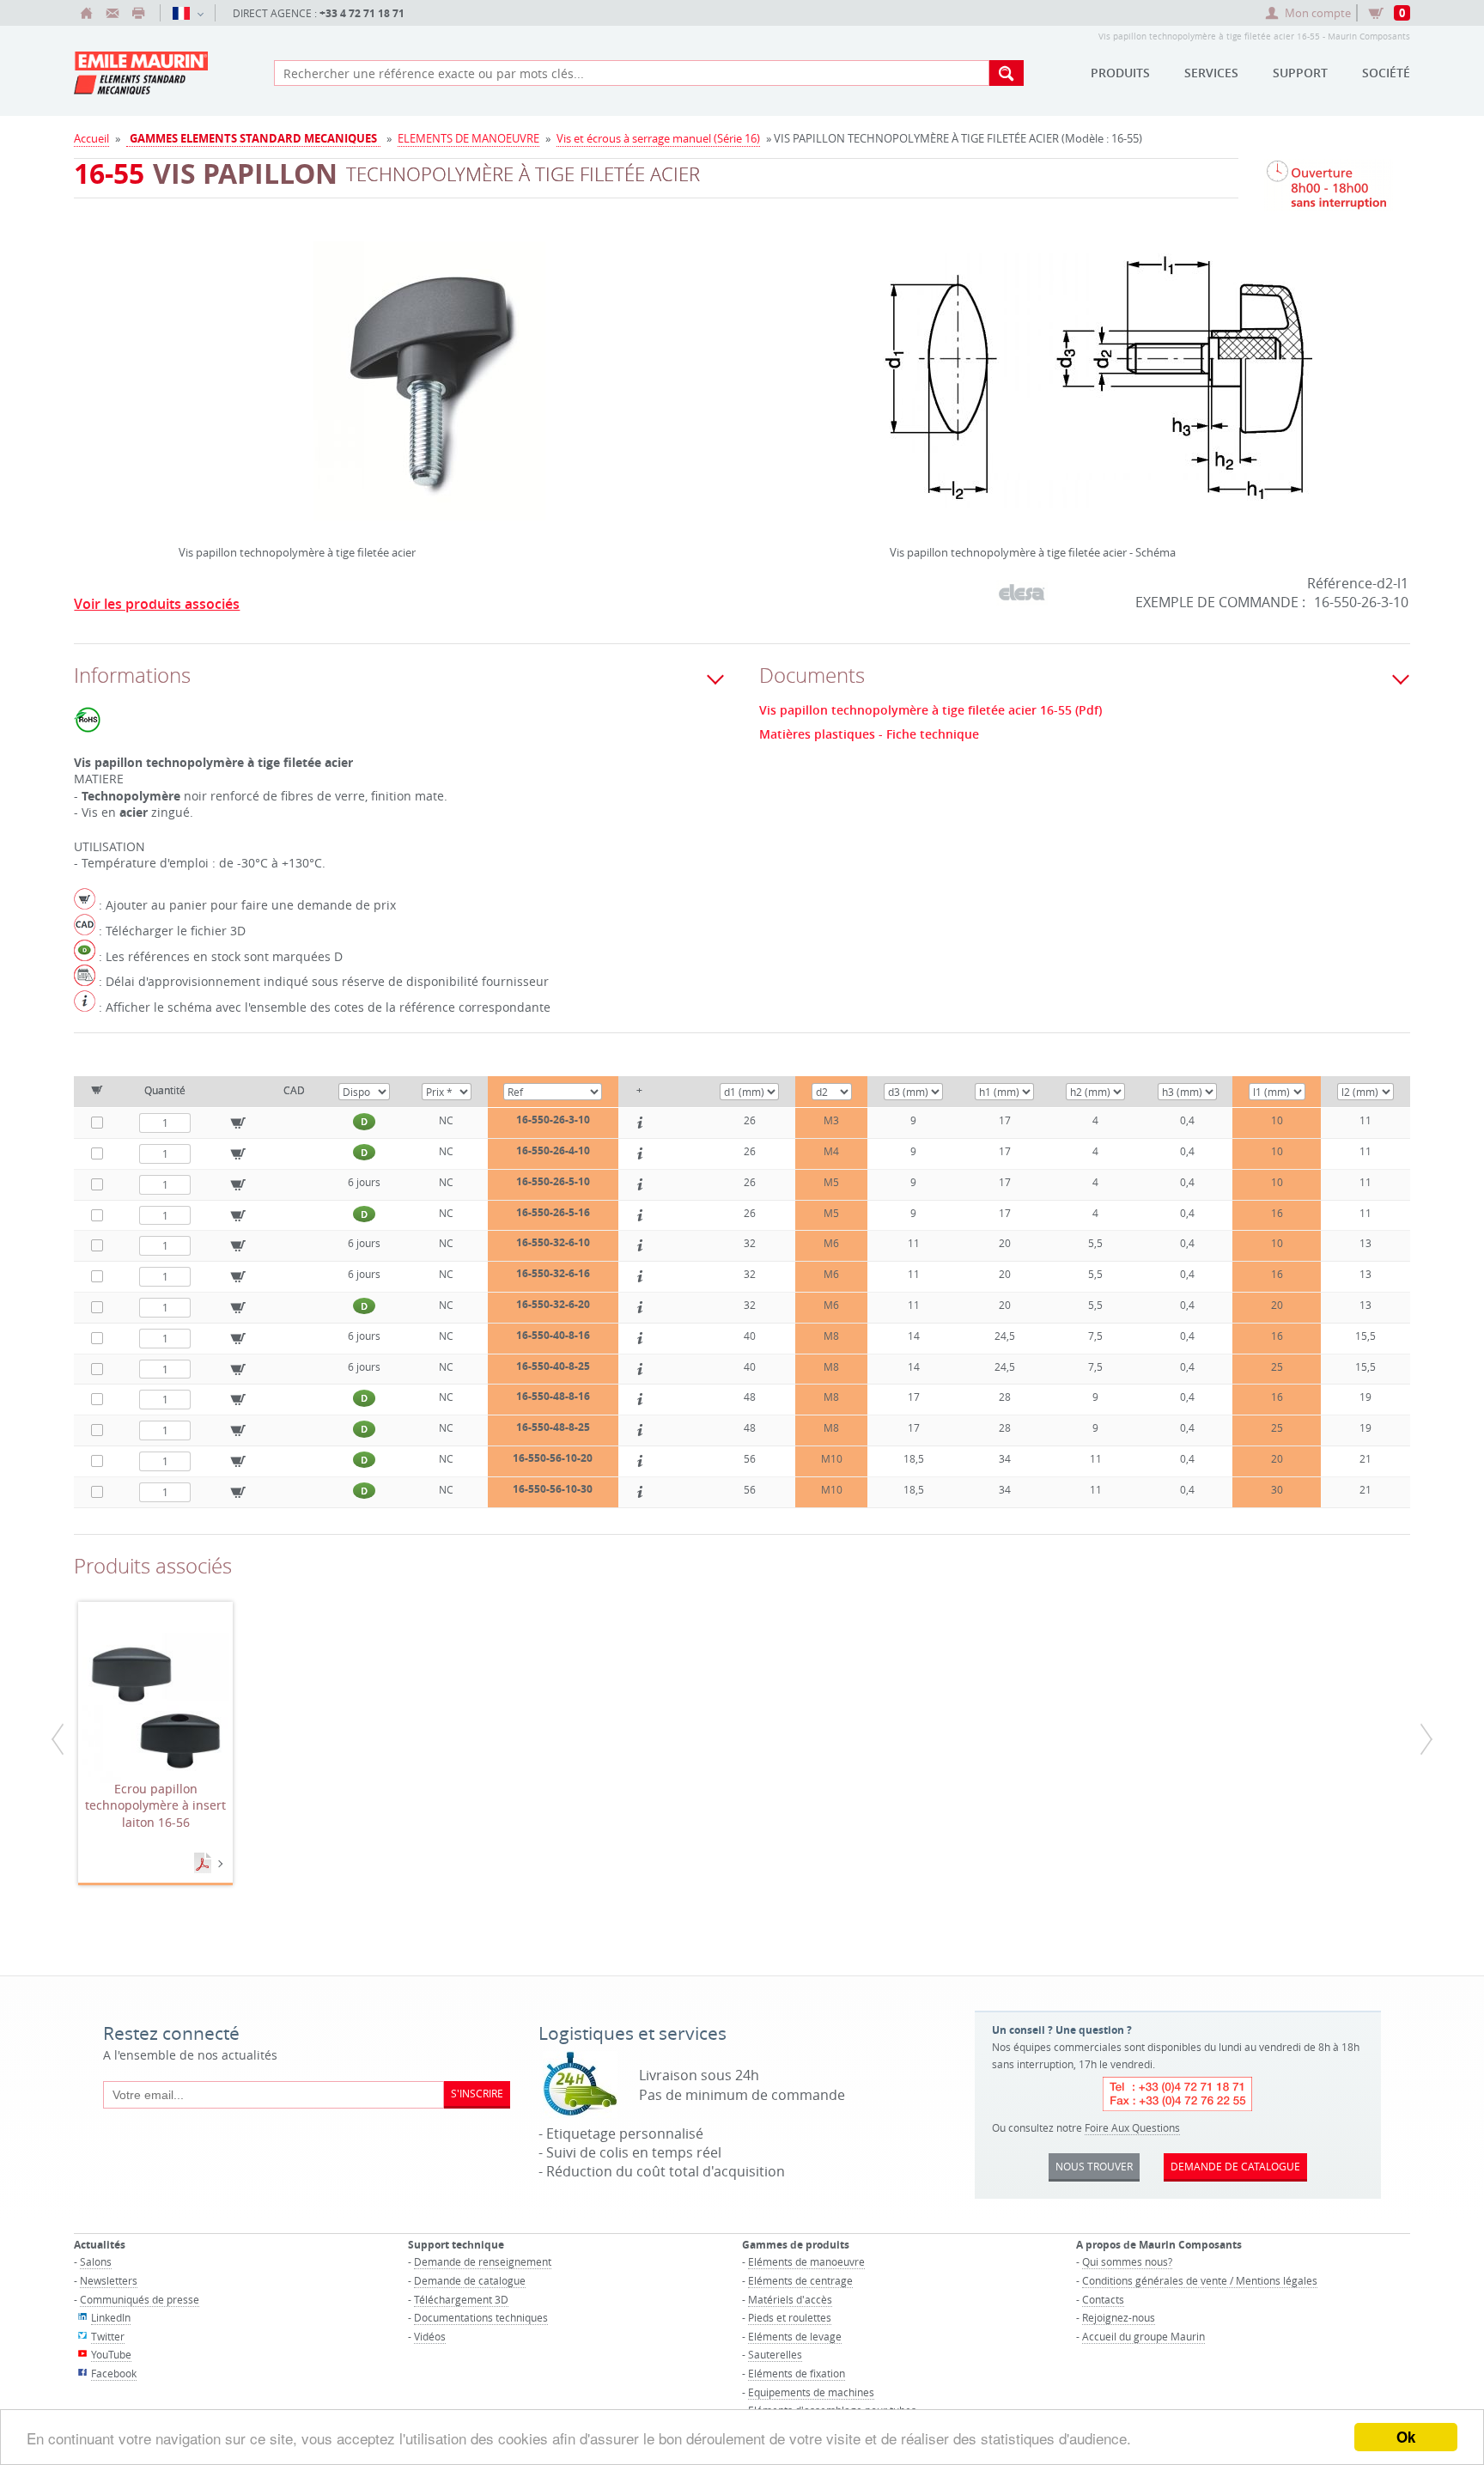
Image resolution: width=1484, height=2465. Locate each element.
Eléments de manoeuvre (806, 2261)
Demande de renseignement (483, 2261)
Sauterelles (775, 2354)
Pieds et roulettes (790, 2317)
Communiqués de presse (140, 2299)
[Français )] (188, 13)
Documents (204, 1864)
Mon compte (1318, 13)
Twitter (108, 2336)
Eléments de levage (795, 2336)
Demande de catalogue (470, 2280)
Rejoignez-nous (1119, 2317)
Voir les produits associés (157, 604)
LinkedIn (111, 2317)
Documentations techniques (481, 2317)
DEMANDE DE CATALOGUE (1235, 2166)
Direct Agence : (319, 13)
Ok (1406, 2437)
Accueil (91, 138)
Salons (96, 2261)
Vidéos (430, 2336)
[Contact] (113, 13)
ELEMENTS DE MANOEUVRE (468, 138)
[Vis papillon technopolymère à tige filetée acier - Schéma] (1098, 392)
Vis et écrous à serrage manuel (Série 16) (658, 138)
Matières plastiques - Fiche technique (869, 734)
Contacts (1103, 2299)
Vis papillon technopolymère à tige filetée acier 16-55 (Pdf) (931, 710)
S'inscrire (477, 2093)
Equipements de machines (811, 2392)
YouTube (111, 2354)
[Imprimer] (138, 13)
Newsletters (109, 2280)
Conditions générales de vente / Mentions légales (1200, 2280)
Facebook (114, 2373)
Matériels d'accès (790, 2299)
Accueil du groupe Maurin (1143, 2336)
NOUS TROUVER (1094, 2166)
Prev (183, 374)
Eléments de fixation (797, 2373)
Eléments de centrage (800, 2280)
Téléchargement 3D (461, 2299)
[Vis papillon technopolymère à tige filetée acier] (429, 392)
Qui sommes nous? (1127, 2261)
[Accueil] (87, 13)
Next (676, 374)
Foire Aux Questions (1132, 2127)
